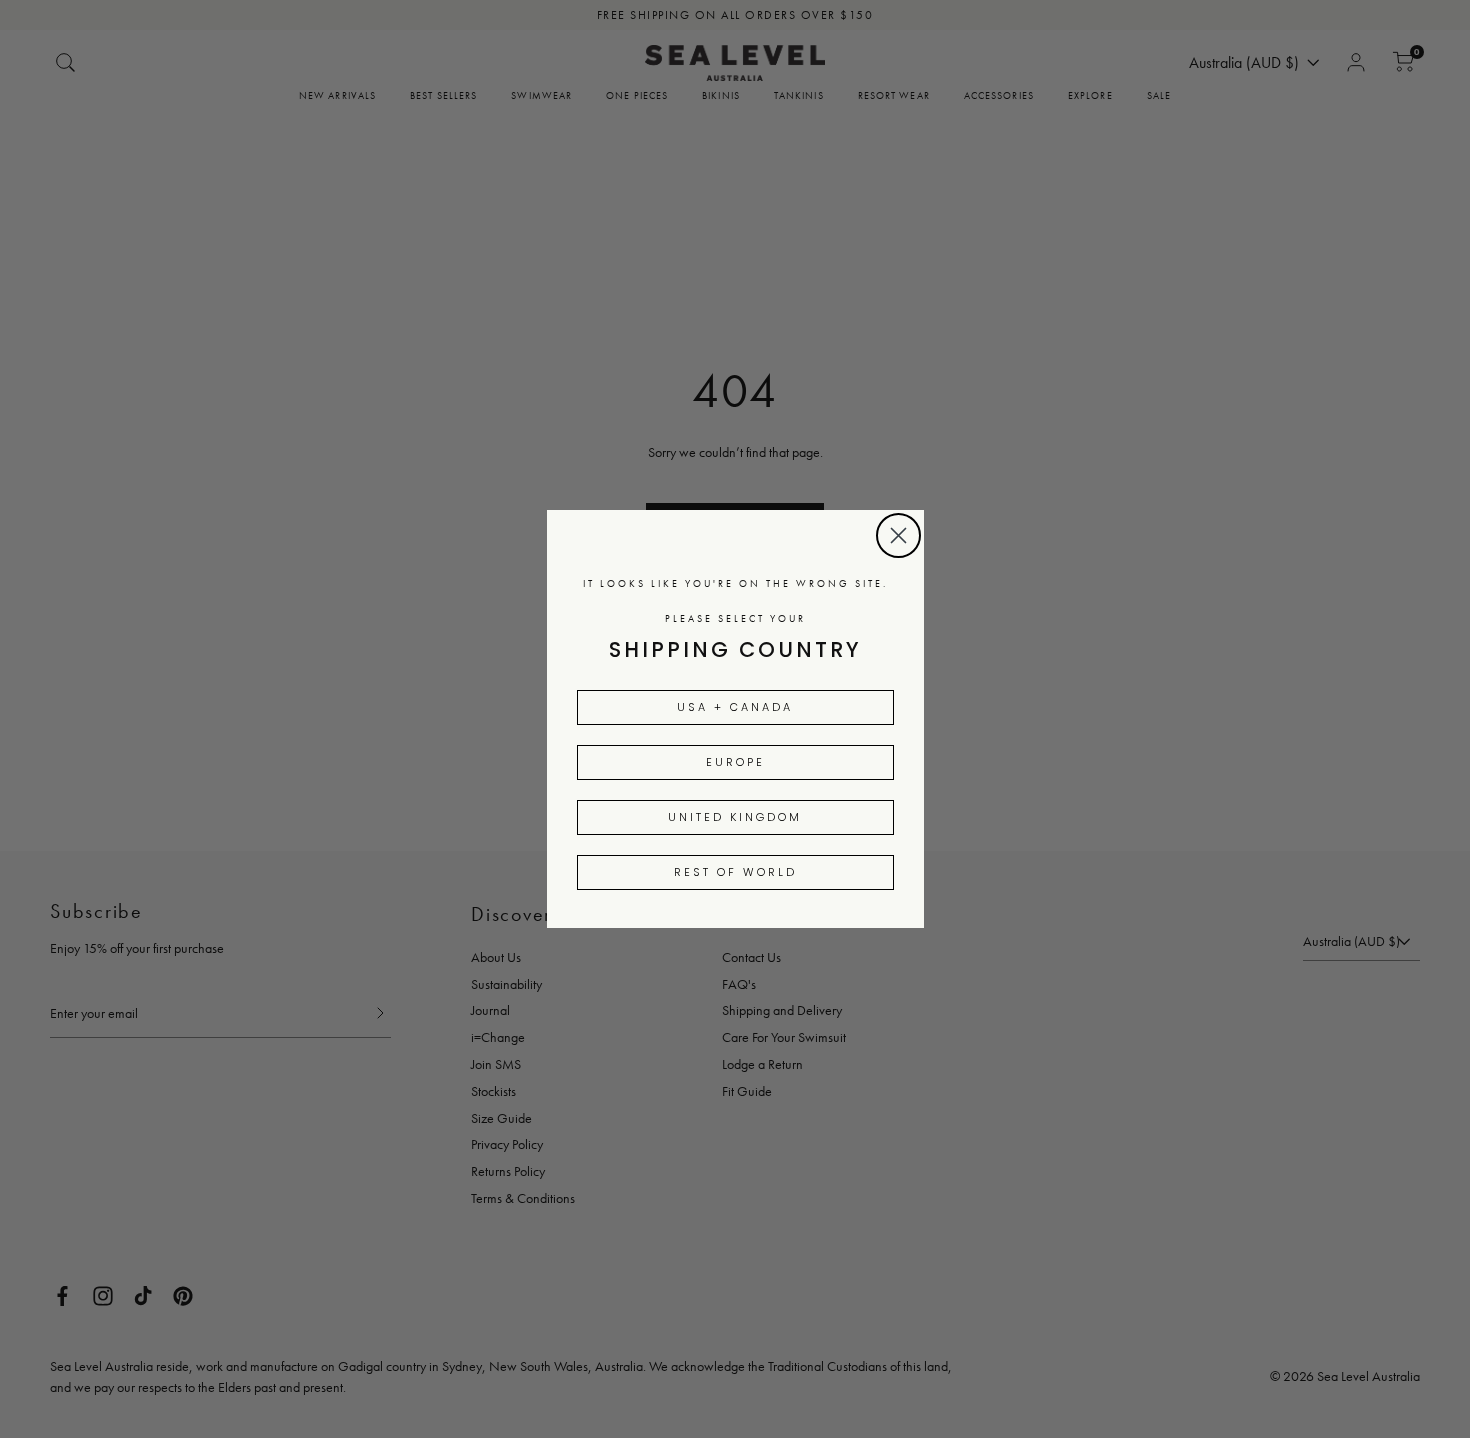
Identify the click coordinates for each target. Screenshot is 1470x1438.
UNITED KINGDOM (735, 817)
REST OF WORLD (735, 872)
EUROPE (735, 762)
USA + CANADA (735, 707)
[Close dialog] (898, 535)
